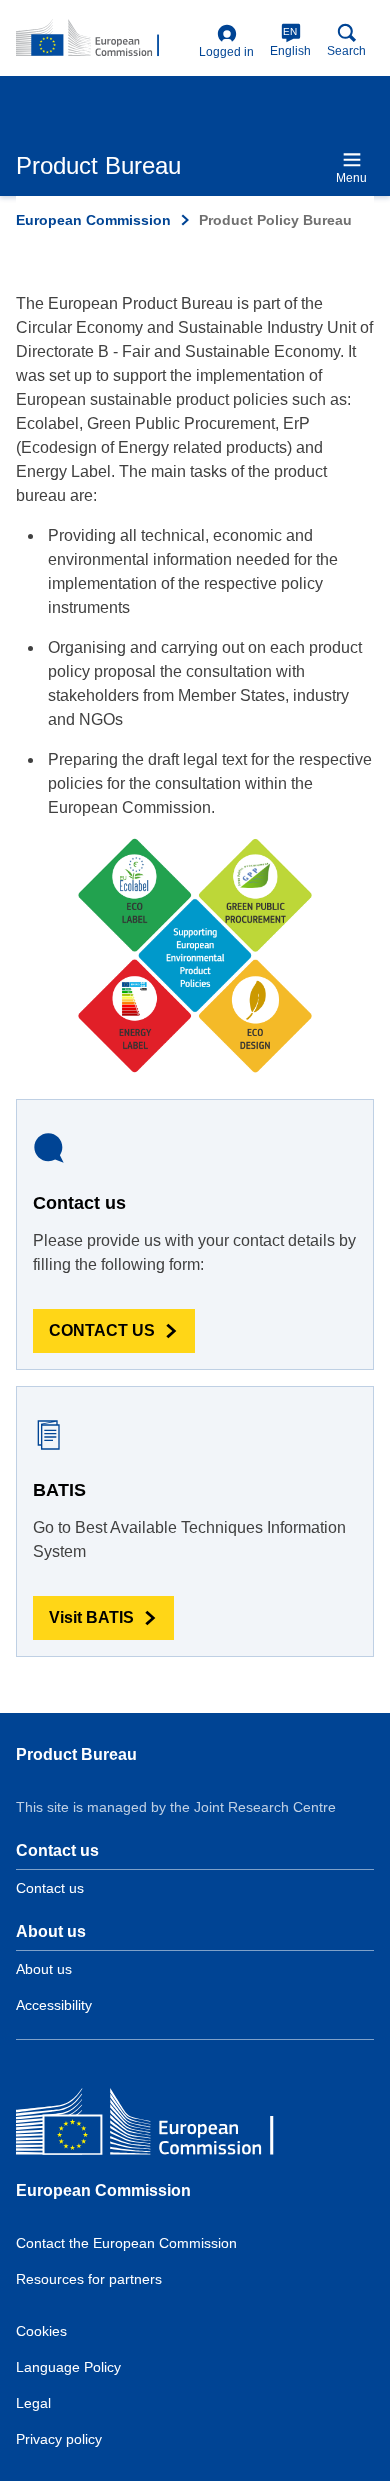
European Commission (93, 220)
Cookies (41, 2331)
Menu (351, 178)
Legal (33, 2403)
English (290, 42)
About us (44, 1969)
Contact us (50, 1888)
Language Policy (68, 2367)
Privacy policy (59, 2439)
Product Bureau (76, 1754)
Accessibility (54, 2005)
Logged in (226, 52)
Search (346, 51)
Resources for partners (89, 2279)
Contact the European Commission (126, 2243)
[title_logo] (103, 39)
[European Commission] (161, 2126)
